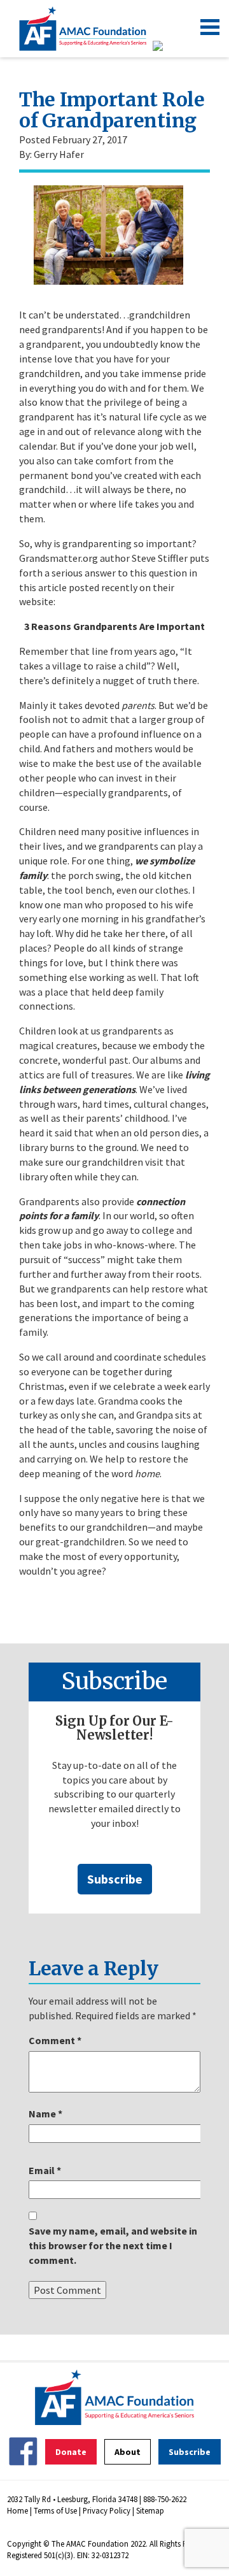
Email (45, 2170)
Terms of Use (55, 2510)
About (128, 2452)
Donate (71, 2452)
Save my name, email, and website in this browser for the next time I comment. (113, 2245)
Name (45, 2114)
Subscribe (115, 1879)
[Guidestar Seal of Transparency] (173, 46)
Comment (55, 2040)
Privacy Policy (107, 2510)
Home (17, 2510)
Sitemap (150, 2510)
